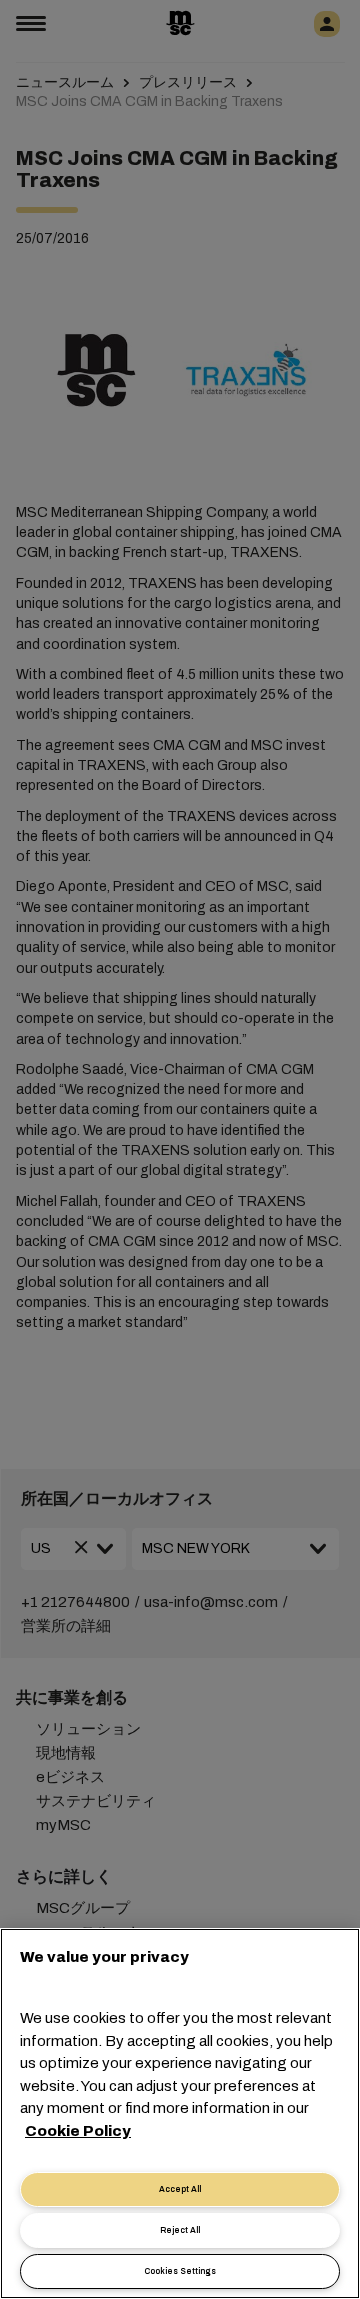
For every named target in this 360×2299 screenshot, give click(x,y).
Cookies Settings (180, 2271)
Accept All (180, 2189)
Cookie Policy (78, 2131)
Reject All (180, 2230)
